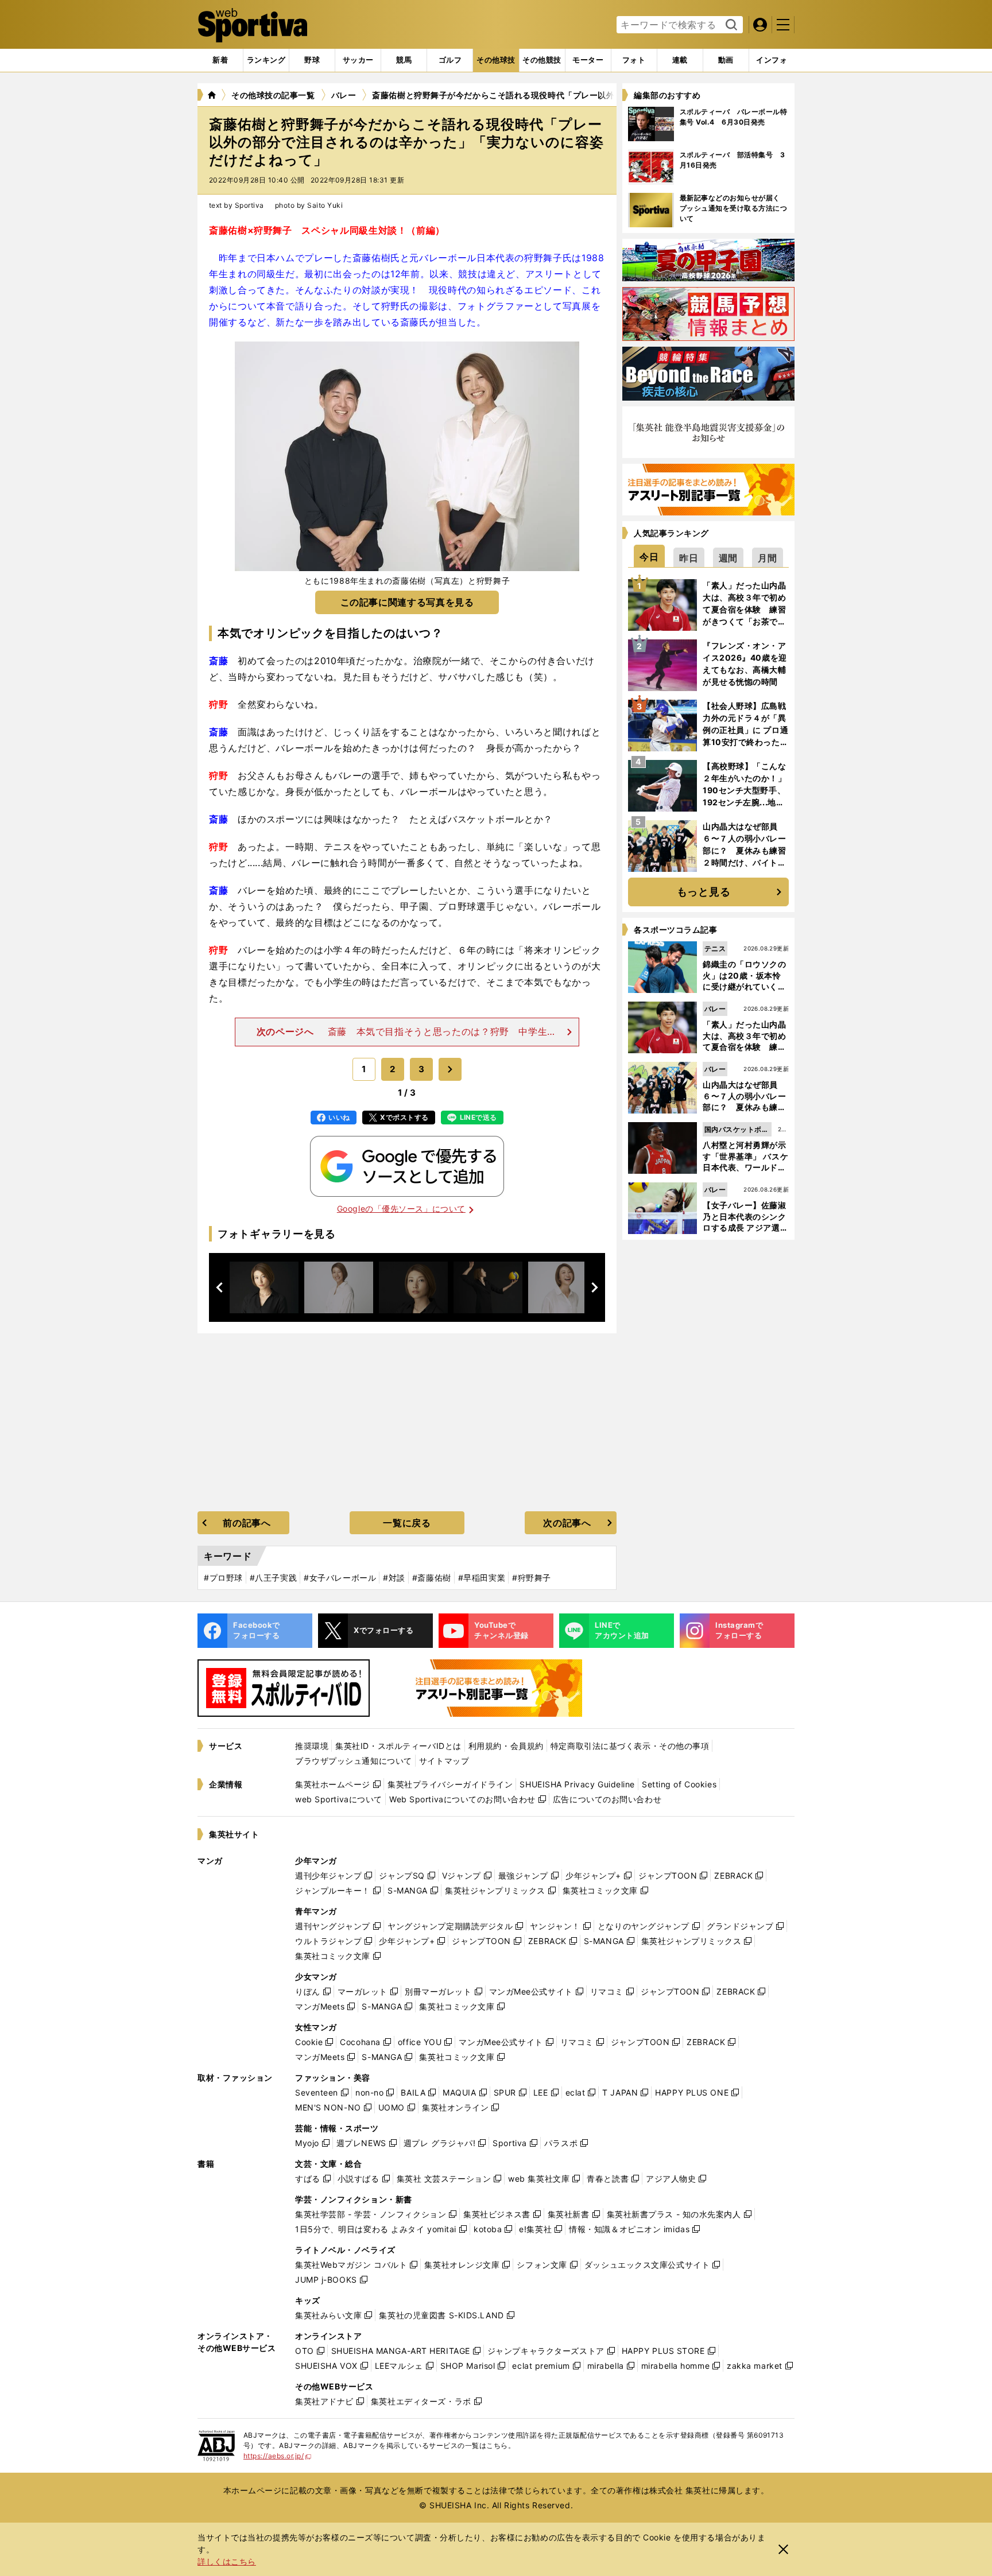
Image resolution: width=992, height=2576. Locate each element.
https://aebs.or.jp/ (278, 2456)
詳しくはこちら (227, 2561)
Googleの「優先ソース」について (401, 1209)
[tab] (312, 60)
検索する (730, 25)
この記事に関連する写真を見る (407, 602)
